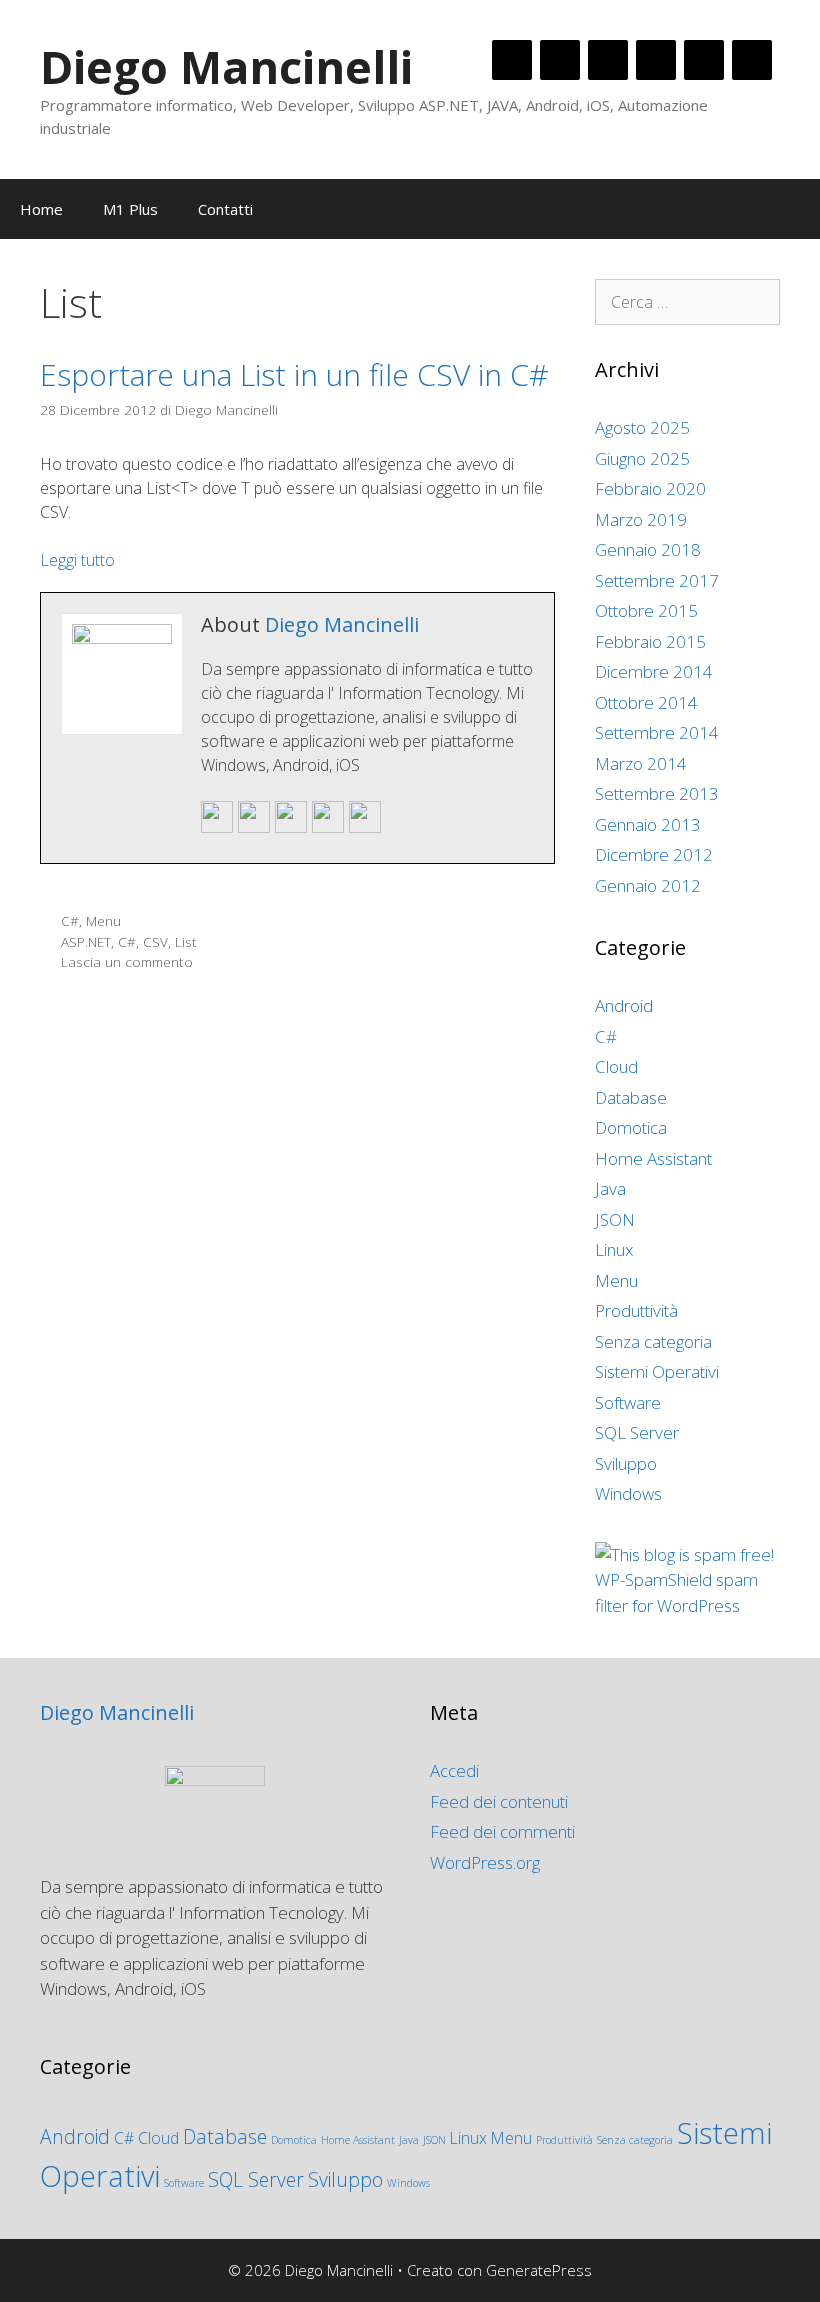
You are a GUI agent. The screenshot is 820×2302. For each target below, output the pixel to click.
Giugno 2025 (642, 458)
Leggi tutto (77, 560)
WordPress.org (485, 1862)
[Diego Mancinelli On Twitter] (291, 828)
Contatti (225, 209)
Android (624, 1005)
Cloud (616, 1066)
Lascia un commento (127, 961)
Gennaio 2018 (648, 549)
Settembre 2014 (657, 732)
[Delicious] (704, 60)
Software (628, 1402)
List (186, 941)
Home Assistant (653, 1158)
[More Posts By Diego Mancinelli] (365, 828)
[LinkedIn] (608, 60)
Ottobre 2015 (646, 610)
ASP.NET (86, 941)
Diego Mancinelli (226, 66)
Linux (614, 1249)
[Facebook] (512, 60)
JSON (615, 1219)
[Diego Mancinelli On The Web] (254, 828)
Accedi (454, 1770)
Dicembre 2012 (654, 854)
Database (631, 1097)
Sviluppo (626, 1463)
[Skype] (656, 60)
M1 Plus (130, 209)
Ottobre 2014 (646, 702)
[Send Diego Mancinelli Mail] (217, 828)
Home (41, 209)
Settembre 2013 (657, 793)
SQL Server (637, 1432)
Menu (103, 920)
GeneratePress (539, 2270)
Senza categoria (653, 1341)
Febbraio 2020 (650, 488)
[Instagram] (752, 60)
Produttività (636, 1310)
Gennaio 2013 (648, 824)
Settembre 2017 (657, 580)
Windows (628, 1493)
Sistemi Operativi (657, 1371)
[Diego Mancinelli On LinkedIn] (328, 828)
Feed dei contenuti (499, 1801)
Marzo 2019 (641, 519)
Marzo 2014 (641, 763)
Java (610, 1188)
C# (70, 920)
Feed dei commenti (502, 1831)
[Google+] (560, 60)
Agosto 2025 (642, 427)
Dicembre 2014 (654, 671)
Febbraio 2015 (650, 641)
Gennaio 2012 (648, 885)
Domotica (631, 1127)
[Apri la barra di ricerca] (790, 209)
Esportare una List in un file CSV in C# (294, 374)
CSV (155, 941)
